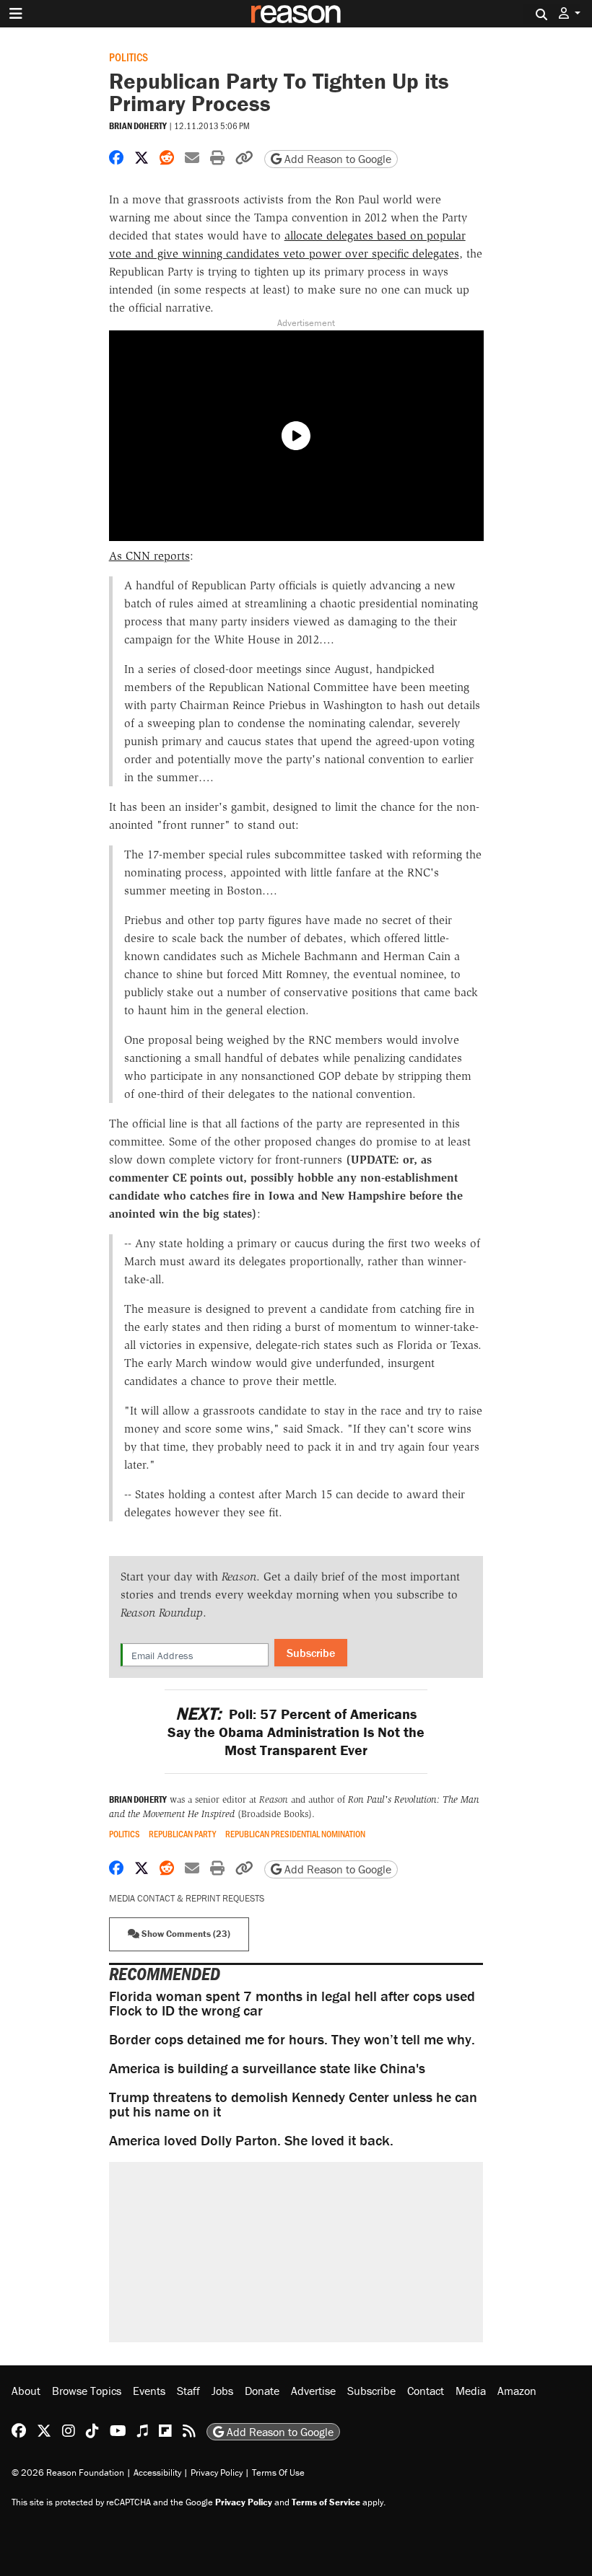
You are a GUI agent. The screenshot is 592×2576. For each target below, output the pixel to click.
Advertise (313, 2391)
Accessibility (157, 2472)
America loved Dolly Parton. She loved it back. (251, 2140)
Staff (188, 2391)
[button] (570, 13)
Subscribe (311, 1653)
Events (149, 2391)
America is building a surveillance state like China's (267, 2068)
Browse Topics (87, 2391)
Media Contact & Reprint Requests (187, 1898)
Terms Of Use (278, 2472)
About (26, 2391)
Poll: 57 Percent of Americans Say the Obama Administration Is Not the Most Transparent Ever (296, 1732)
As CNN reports (149, 556)
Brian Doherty (138, 126)
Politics (129, 57)
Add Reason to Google (336, 159)
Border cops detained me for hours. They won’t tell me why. (292, 2039)
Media (471, 2391)
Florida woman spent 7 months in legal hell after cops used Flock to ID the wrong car (292, 2003)
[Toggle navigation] (16, 14)
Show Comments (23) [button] (185, 1934)
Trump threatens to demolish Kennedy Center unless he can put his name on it (293, 2104)
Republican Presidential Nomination (295, 1834)
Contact (426, 2391)
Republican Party (182, 1834)
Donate (262, 2391)
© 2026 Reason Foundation (68, 2472)
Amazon (517, 2391)
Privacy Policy (217, 2472)
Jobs (222, 2391)
